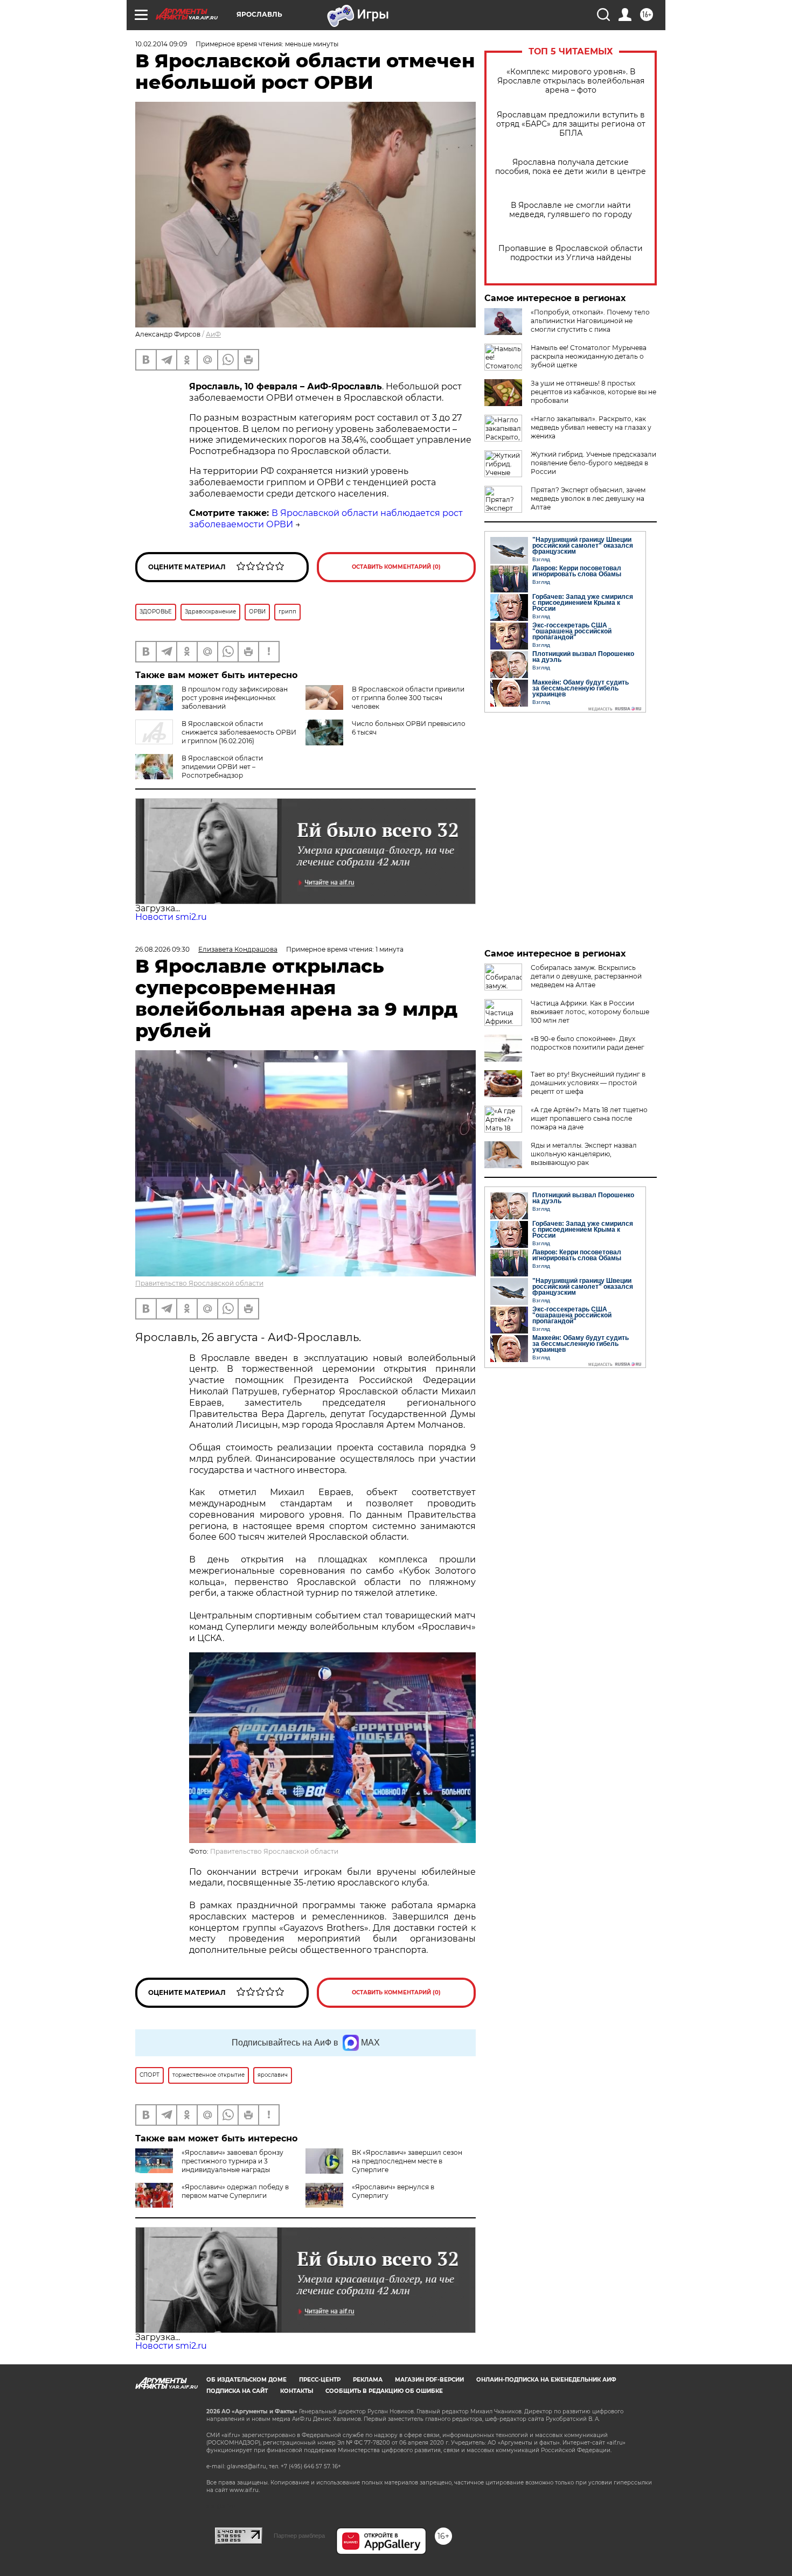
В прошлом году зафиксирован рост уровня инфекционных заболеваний (235, 698)
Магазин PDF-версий (429, 2380)
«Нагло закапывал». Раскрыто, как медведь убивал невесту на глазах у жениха (591, 427)
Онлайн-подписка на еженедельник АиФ (546, 2380)
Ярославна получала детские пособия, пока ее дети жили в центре (571, 167)
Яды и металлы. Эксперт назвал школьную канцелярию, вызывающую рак (584, 1154)
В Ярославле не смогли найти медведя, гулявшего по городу (571, 210)
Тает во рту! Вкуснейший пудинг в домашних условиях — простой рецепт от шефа (588, 1083)
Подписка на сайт (237, 2391)
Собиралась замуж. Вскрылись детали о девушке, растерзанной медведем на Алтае (586, 976)
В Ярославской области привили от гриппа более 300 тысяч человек (408, 698)
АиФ (213, 334)
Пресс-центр (320, 2380)
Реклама (368, 2380)
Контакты (297, 2391)
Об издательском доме (246, 2380)
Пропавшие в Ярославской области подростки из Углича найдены (571, 253)
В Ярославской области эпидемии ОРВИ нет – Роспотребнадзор (222, 767)
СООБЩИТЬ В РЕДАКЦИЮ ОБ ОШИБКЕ (384, 2391)
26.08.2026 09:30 (162, 949)
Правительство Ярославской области (199, 1283)
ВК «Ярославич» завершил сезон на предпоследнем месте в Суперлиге (407, 2161)
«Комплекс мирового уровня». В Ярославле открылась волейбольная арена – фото (571, 81)
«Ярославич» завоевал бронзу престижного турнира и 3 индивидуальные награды (232, 2161)
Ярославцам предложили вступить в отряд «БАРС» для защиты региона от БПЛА (571, 124)
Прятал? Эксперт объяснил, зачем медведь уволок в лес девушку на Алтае (588, 498)
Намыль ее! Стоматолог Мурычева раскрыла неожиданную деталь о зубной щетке (589, 356)
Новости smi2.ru (171, 917)
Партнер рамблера (299, 2536)
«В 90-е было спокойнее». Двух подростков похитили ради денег (588, 1043)
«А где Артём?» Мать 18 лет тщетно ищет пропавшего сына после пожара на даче (589, 1118)
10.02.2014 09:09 (161, 44)
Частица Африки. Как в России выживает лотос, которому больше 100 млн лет (590, 1012)
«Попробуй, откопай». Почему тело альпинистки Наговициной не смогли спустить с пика (590, 321)
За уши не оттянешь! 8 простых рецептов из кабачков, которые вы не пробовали (593, 392)
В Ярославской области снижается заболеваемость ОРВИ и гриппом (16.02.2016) (239, 732)
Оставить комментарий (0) (396, 567)
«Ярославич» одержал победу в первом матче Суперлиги (235, 2191)
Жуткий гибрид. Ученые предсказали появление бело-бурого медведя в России (593, 463)
